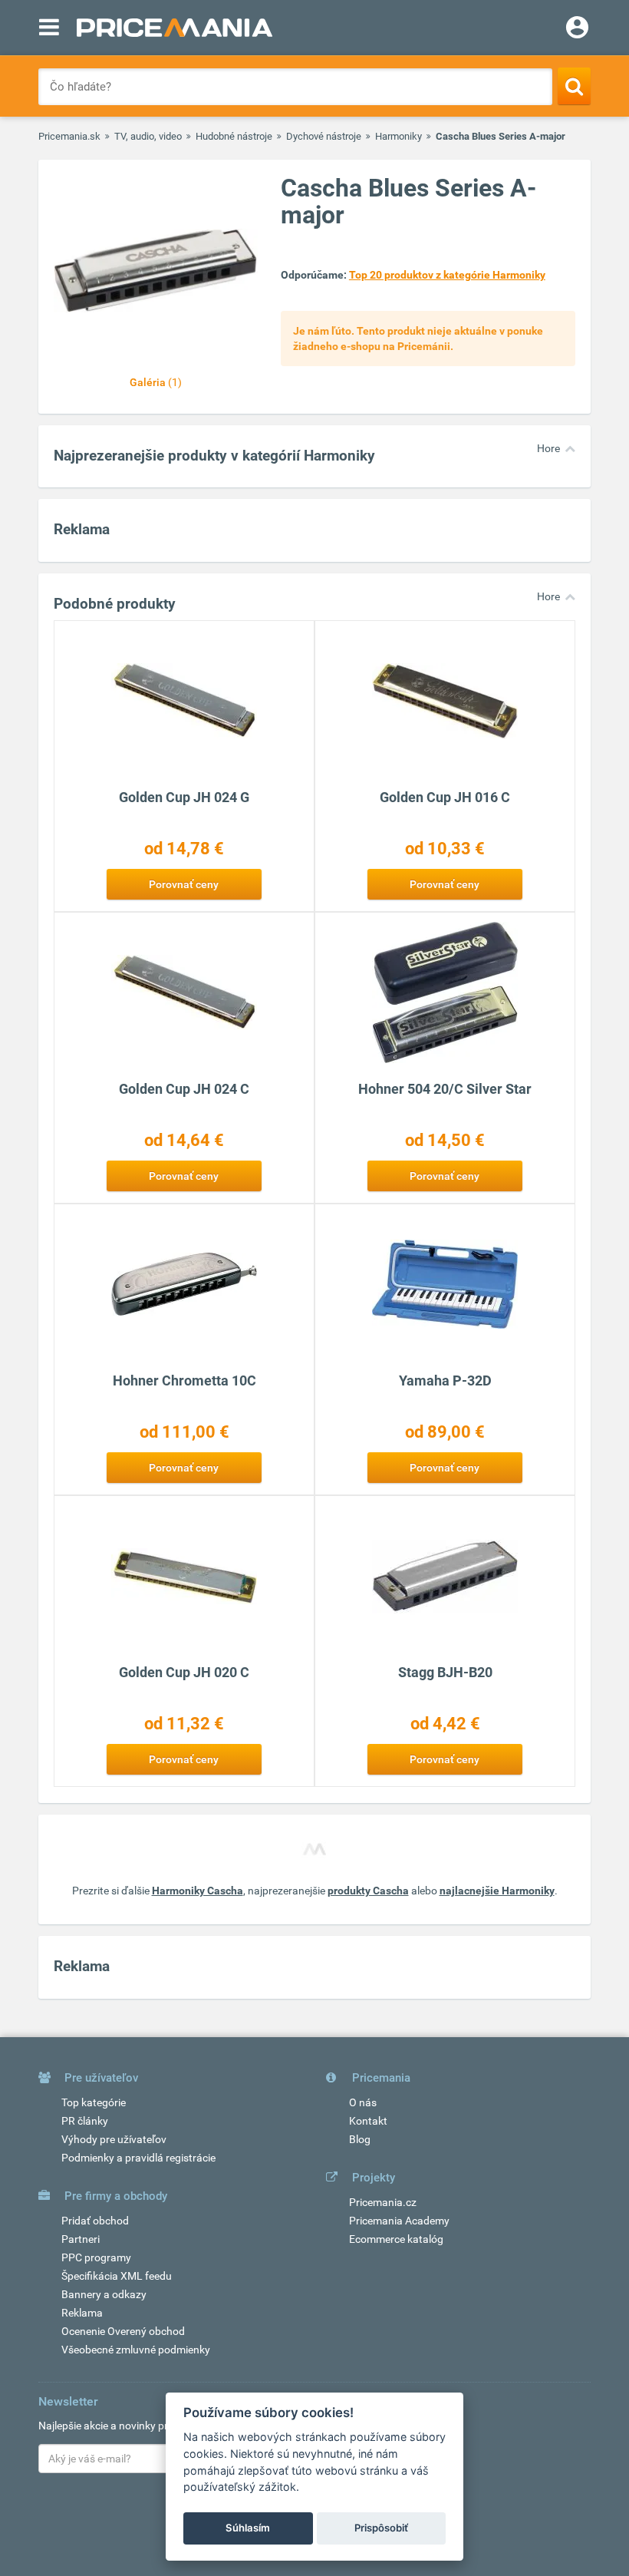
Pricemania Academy (399, 2221)
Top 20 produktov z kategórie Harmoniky (447, 275)
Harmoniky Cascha (198, 1891)
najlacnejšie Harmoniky (497, 1891)
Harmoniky (398, 136)
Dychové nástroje (324, 136)
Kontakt (368, 2121)
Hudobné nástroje (234, 136)
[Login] (577, 29)
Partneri (81, 2239)
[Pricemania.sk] (175, 28)
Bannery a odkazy (104, 2294)
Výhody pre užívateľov (114, 2139)
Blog (360, 2139)
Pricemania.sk (69, 136)
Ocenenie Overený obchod (123, 2331)
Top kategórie (94, 2102)
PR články (85, 2121)
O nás (363, 2102)
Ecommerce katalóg (396, 2239)
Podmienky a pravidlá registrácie (138, 2158)
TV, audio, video (148, 136)
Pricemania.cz (383, 2202)
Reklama (82, 2313)
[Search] (574, 86)
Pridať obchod (95, 2221)
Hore (548, 448)
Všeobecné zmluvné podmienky (136, 2350)
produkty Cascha (368, 1891)
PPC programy (96, 2257)
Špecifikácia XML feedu (117, 2276)
